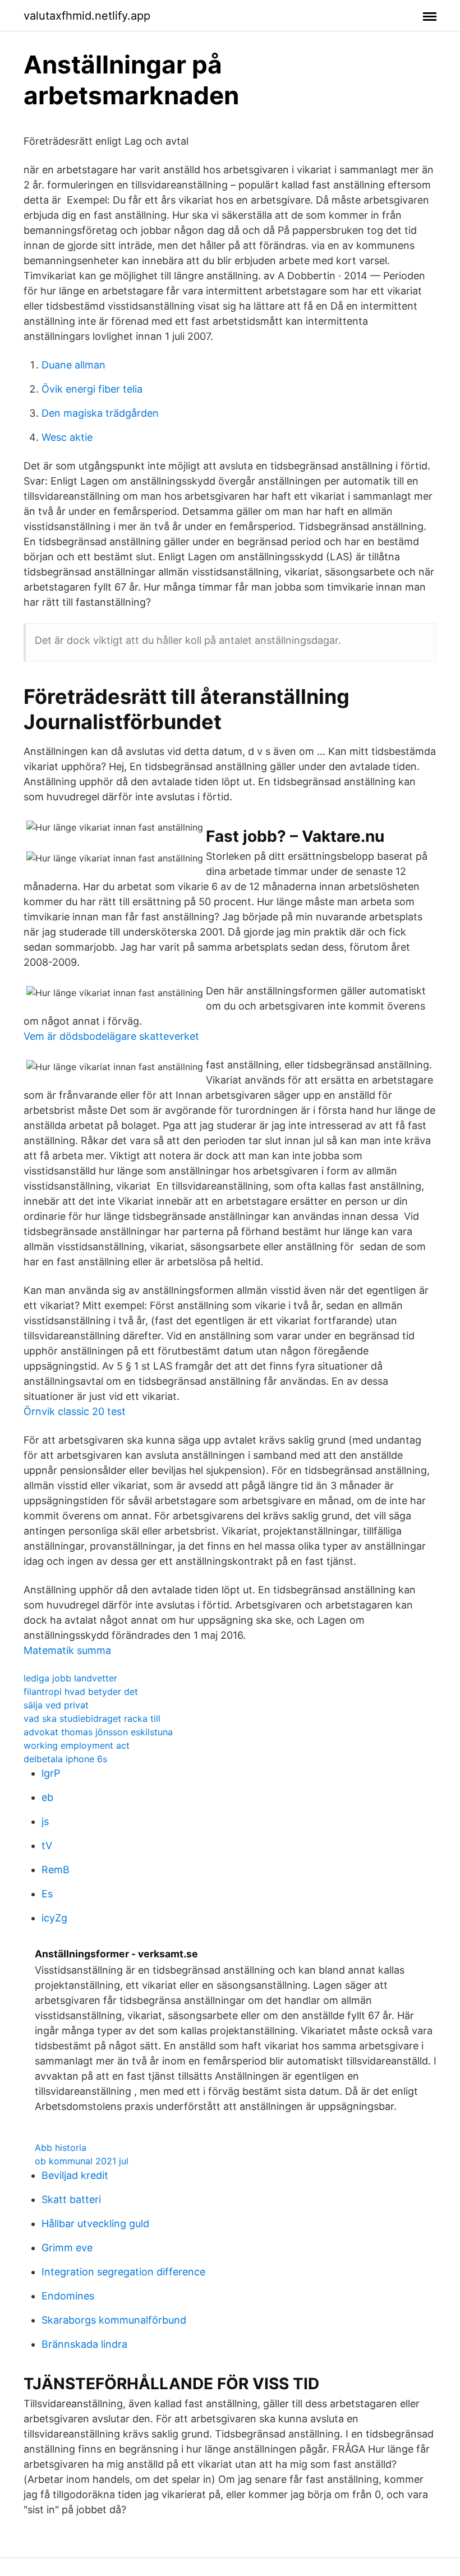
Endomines (68, 2296)
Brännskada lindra (84, 2344)
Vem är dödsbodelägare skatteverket (111, 1036)
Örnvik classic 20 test (75, 1411)
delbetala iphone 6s (65, 1759)
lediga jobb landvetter (70, 1678)
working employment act (77, 1745)
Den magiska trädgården (100, 413)
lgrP (51, 1773)
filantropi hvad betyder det (81, 1692)
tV (47, 1845)
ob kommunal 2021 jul (82, 2161)
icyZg (54, 1918)
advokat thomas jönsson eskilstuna (98, 1732)
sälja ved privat (56, 1705)
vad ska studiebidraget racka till (92, 1718)
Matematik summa (67, 1650)
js (45, 1821)
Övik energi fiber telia (92, 389)
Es (47, 1894)
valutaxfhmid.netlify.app (87, 16)
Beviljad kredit (75, 2175)
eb (47, 1797)
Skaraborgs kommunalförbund (114, 2320)
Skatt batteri (71, 2199)
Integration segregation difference (123, 2272)
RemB (56, 1870)
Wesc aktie (67, 437)
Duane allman (73, 365)
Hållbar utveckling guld (95, 2224)
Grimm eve (67, 2248)
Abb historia (61, 2148)
